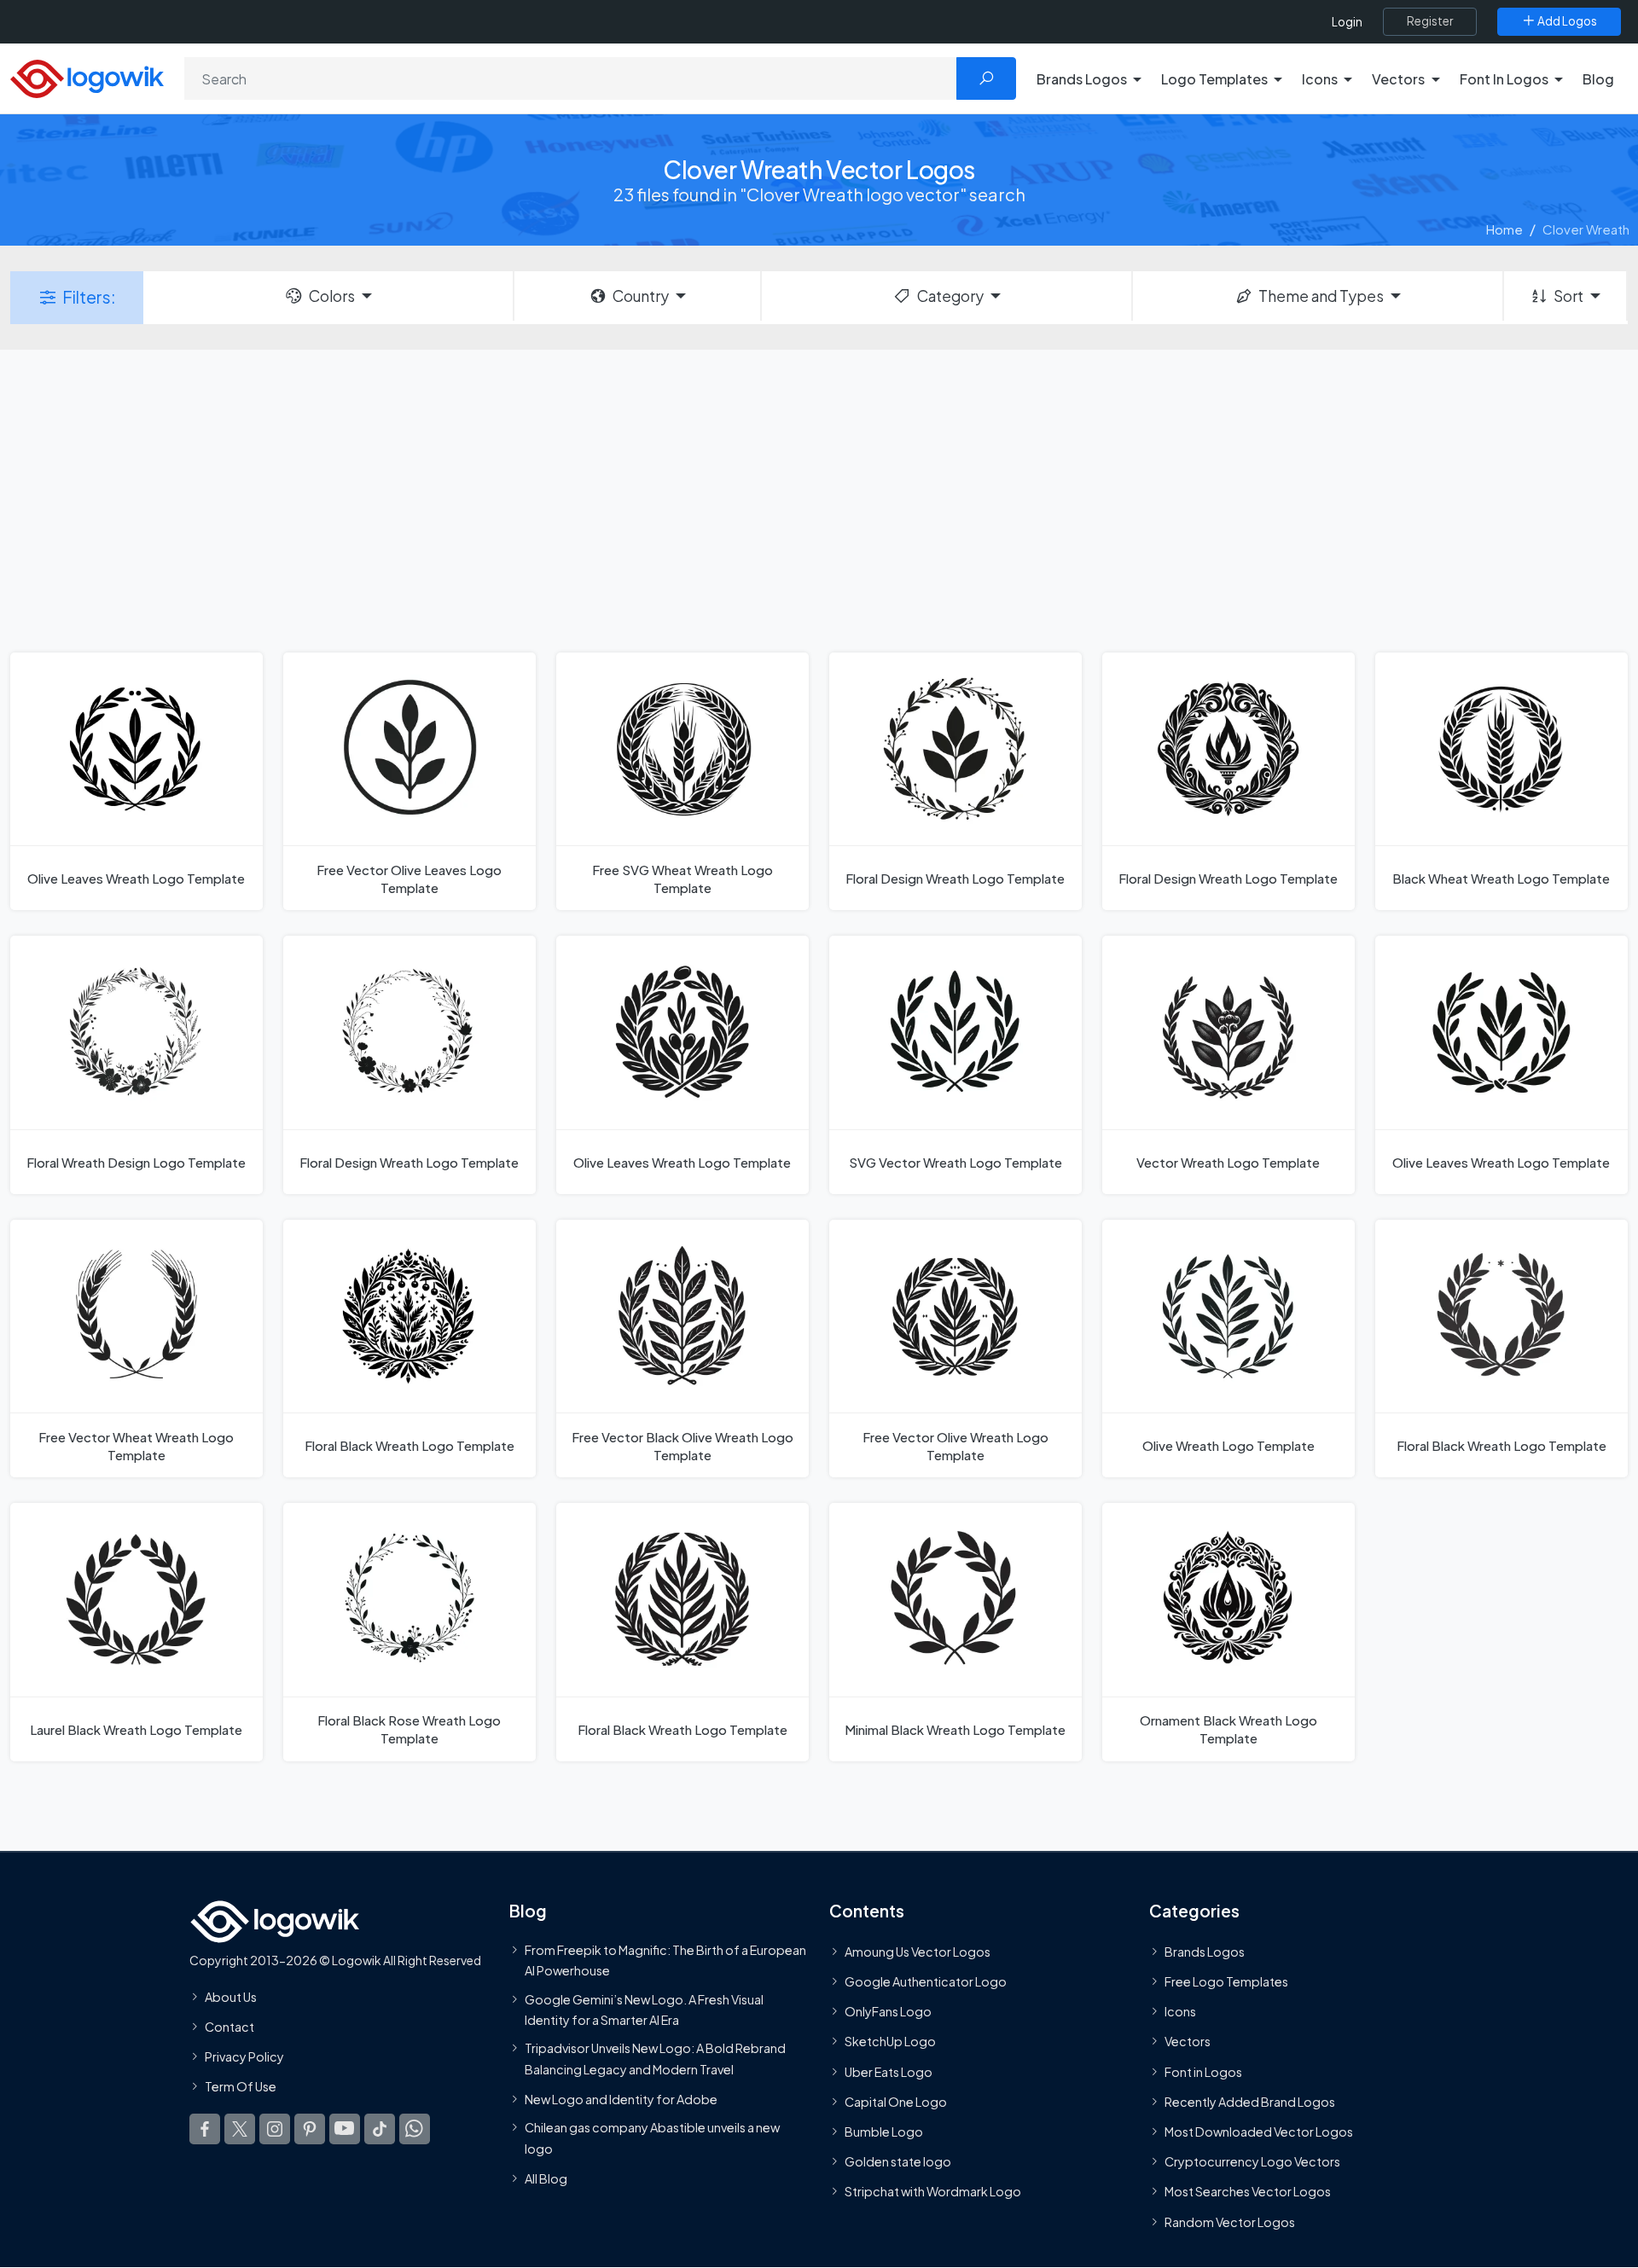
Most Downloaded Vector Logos (1259, 2132)
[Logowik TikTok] (380, 2128)
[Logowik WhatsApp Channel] (415, 2128)
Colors (332, 296)
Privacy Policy (244, 2056)
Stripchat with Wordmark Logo (933, 2191)
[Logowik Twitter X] (240, 2128)
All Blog (546, 2178)
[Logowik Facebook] (205, 2128)
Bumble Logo (884, 2132)
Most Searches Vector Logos (1248, 2191)
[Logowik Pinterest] (310, 2128)
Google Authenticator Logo (926, 1981)
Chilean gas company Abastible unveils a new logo (652, 2137)
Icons (1180, 2011)
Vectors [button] (1398, 79)
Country (641, 296)
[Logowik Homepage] (87, 76)
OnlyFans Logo (888, 2011)
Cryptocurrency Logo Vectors (1252, 2161)
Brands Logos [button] (1082, 79)
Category (950, 296)
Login (1347, 22)
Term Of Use (241, 2086)
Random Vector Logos (1230, 2221)
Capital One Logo (896, 2101)
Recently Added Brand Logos (1250, 2101)
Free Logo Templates (1226, 1981)
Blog (1598, 79)
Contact (229, 2027)
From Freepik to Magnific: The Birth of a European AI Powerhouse (665, 1959)
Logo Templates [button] (1214, 79)
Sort (1568, 296)
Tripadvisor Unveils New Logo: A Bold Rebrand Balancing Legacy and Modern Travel (655, 2058)
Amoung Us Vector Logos (918, 1951)
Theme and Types (1321, 296)
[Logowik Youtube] (345, 2128)
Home (1504, 229)
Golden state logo (898, 2161)
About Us (231, 1996)
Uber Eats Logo (889, 2071)
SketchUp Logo (890, 2041)
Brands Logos (1205, 1951)
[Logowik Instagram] (275, 2128)
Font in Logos (1203, 2071)
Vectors (1188, 2041)
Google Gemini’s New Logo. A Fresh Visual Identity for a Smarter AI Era (644, 2009)
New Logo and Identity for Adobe (621, 2098)
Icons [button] (1320, 79)
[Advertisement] (819, 499)
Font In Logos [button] (1504, 79)
